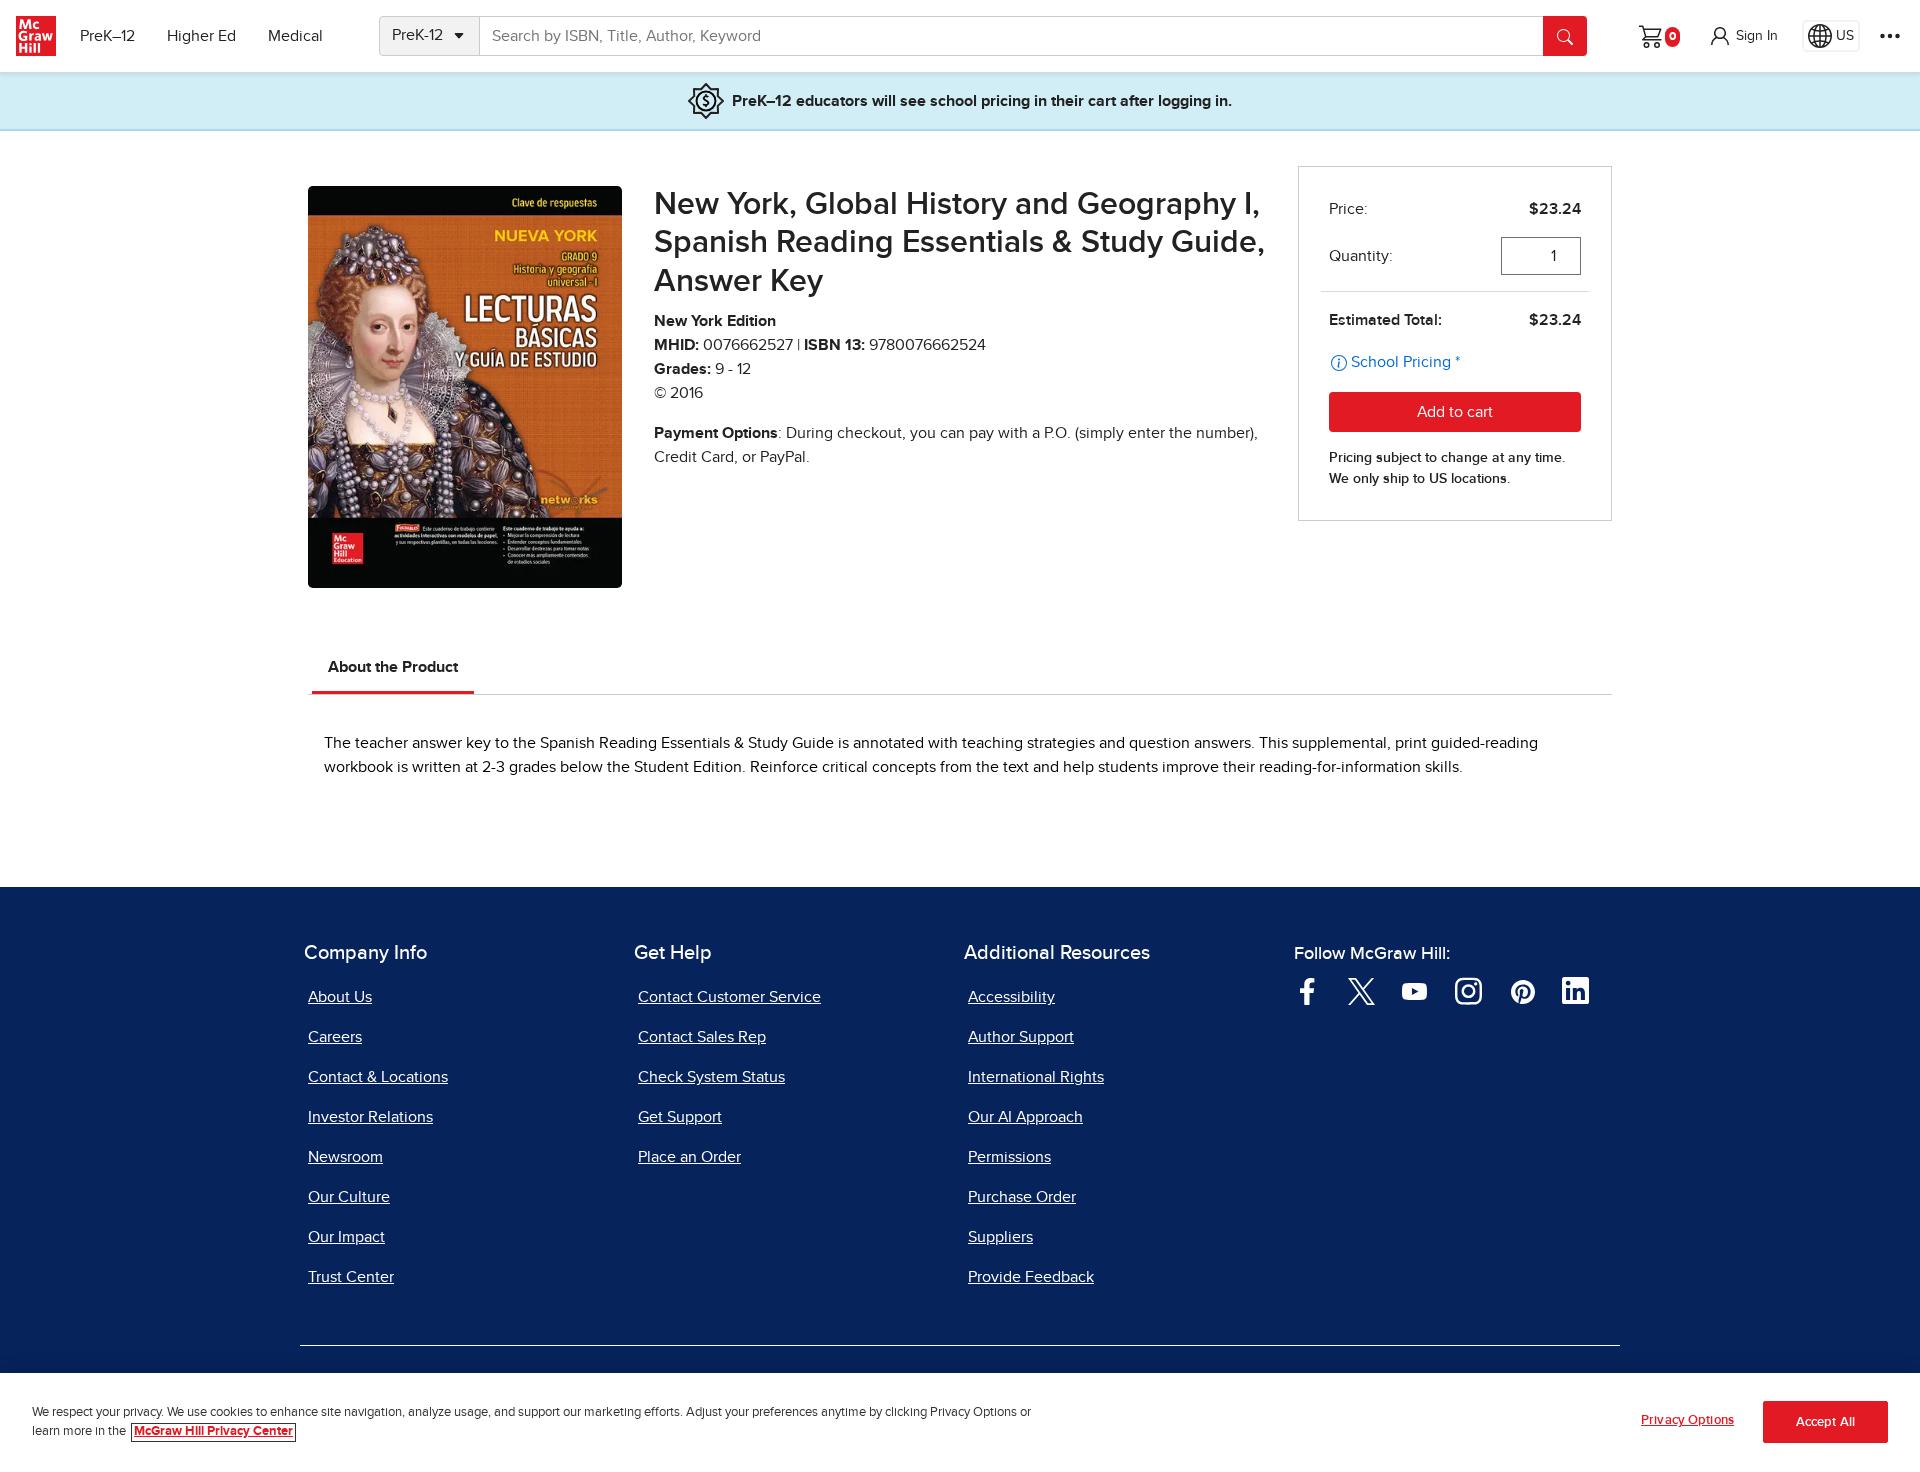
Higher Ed (201, 36)
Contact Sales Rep (702, 1037)
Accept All (1825, 1422)
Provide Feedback (1031, 1277)
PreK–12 (107, 36)
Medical (295, 36)
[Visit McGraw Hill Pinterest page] (1522, 990)
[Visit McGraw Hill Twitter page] (1361, 990)
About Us (340, 997)
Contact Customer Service (729, 997)
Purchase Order (1022, 1197)
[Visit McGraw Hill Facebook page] (1307, 990)
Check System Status (711, 1077)
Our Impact (346, 1237)
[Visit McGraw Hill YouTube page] (1414, 990)
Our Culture (349, 1197)
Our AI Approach (1025, 1117)
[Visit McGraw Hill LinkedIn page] (1575, 990)
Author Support (1021, 1037)
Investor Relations (370, 1117)
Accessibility (1011, 997)
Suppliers (1000, 1237)
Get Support (680, 1117)
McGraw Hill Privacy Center (213, 1432)
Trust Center (351, 1277)
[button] (1743, 36)
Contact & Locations (378, 1077)
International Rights (1036, 1077)
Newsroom (345, 1157)
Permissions (1009, 1157)
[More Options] (1890, 36)
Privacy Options (1687, 1420)
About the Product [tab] (393, 667)
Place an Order (689, 1157)
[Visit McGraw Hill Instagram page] (1468, 990)
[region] (960, 1422)
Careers (335, 1037)
